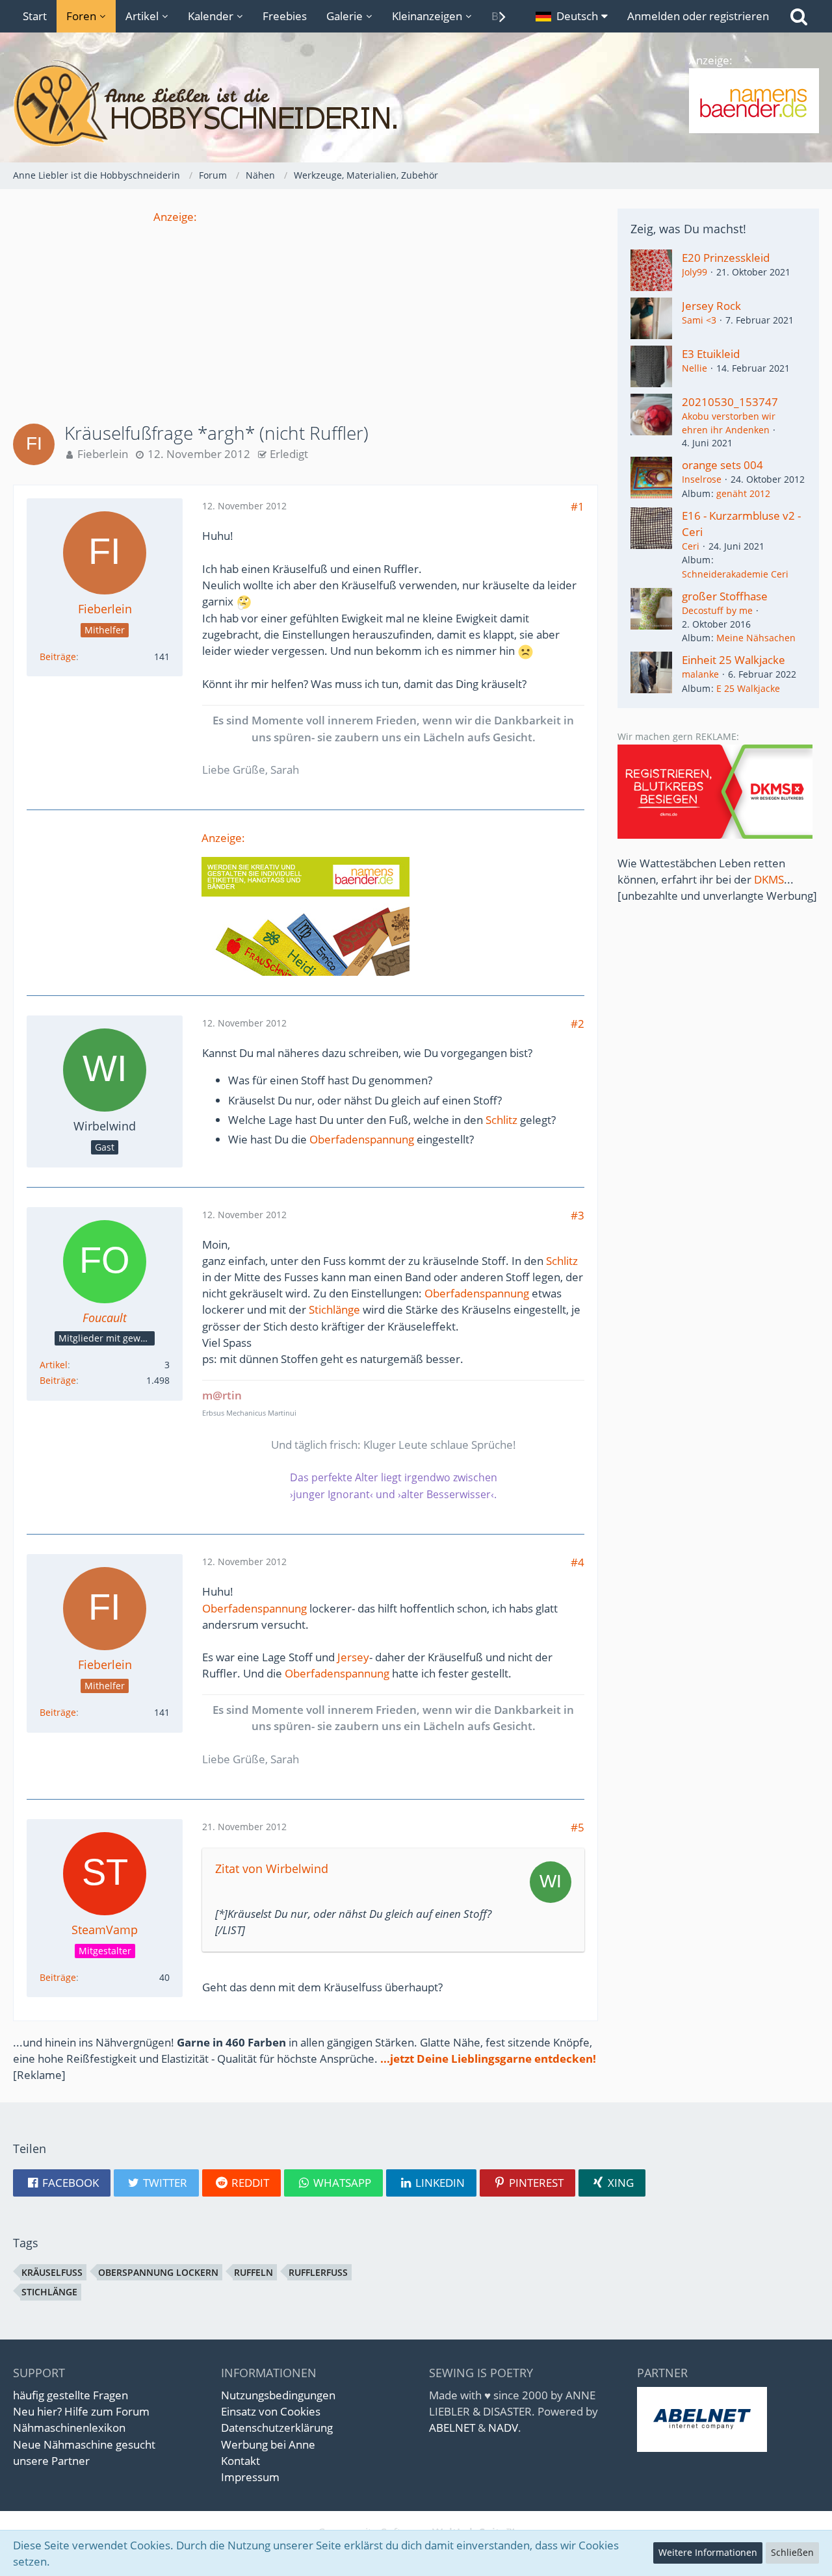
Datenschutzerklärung (277, 2428)
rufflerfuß (318, 2272)
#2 (578, 1024)
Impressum (250, 2477)
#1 (578, 506)
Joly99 (695, 272)
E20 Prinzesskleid (726, 258)
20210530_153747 (730, 402)
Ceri (691, 546)
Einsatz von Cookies (271, 2411)
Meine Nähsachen (756, 638)
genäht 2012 (743, 493)
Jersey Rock (711, 306)
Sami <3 (699, 320)
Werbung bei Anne (268, 2444)
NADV (503, 2428)
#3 (578, 1215)
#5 (578, 1827)
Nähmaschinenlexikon (69, 2428)
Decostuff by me (717, 610)
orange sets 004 (722, 465)
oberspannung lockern (158, 2272)
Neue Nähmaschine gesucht (84, 2444)
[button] (572, 16)
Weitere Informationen (708, 2552)
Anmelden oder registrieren (698, 16)
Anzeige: (175, 217)
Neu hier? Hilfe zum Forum (81, 2411)
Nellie (695, 368)
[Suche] (799, 16)
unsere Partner (51, 2461)
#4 (578, 1562)
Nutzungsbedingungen (278, 2395)
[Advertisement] (305, 316)
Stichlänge (334, 1309)
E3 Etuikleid (711, 354)
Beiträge (58, 657)
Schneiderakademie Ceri (735, 574)
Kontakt (240, 2461)
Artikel (54, 1365)
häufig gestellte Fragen (71, 2395)
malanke (700, 674)
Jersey (353, 1657)
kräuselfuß (52, 2272)
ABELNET (452, 2428)
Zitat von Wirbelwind (272, 1868)
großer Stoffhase (725, 596)
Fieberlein (103, 454)
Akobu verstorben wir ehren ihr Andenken (729, 423)
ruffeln (253, 2272)
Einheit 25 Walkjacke (734, 660)
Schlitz (501, 1120)
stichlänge (49, 2292)
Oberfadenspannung (362, 1139)
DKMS (769, 879)
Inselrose (702, 479)
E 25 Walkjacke (748, 688)
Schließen (792, 2552)
